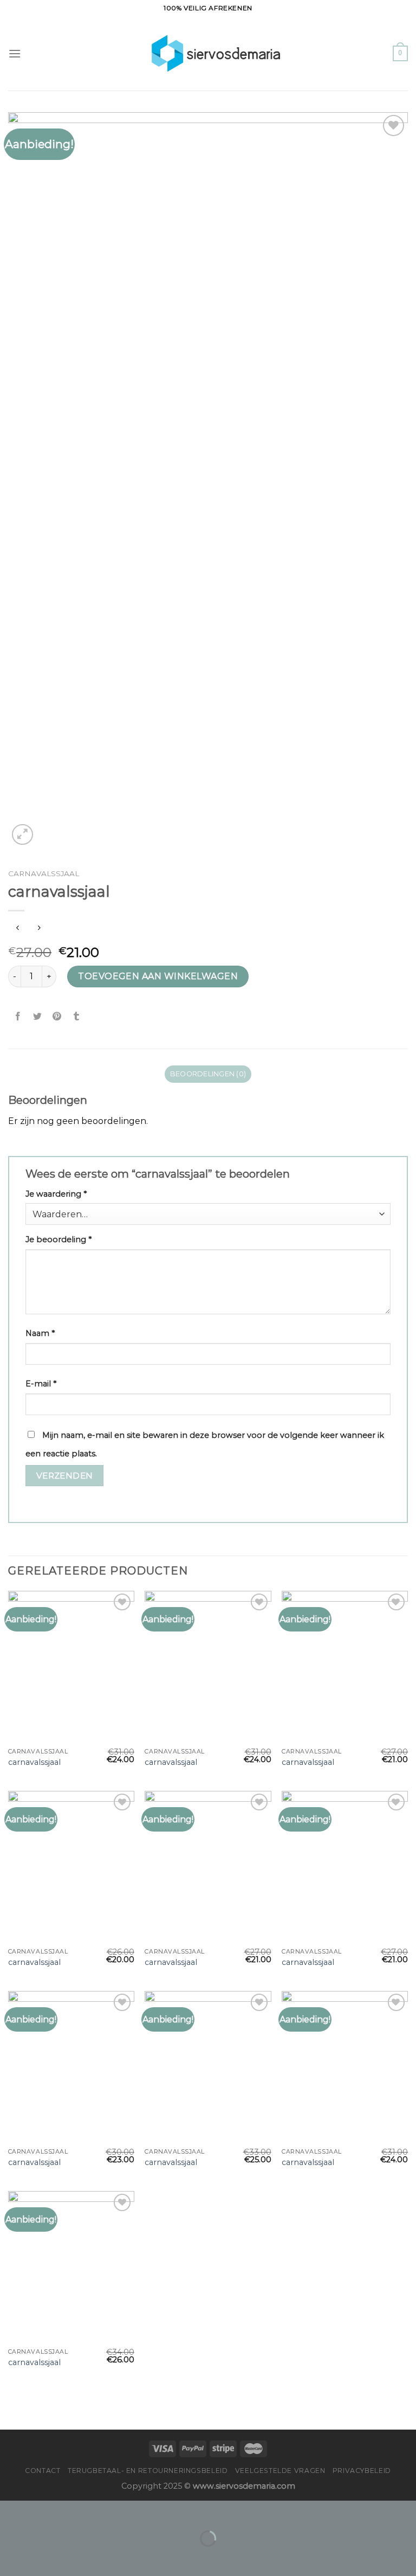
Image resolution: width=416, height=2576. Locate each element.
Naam (40, 1333)
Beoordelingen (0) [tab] (208, 1074)
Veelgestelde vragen (280, 2471)
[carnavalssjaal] (71, 1666)
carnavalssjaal (34, 1762)
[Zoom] (22, 835)
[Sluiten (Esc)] (11, 2511)
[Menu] (15, 53)
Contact (43, 2471)
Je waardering (56, 1194)
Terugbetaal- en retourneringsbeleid (148, 2471)
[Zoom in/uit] (43, 2511)
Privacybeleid (362, 2471)
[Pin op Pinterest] (57, 1016)
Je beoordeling (58, 1239)
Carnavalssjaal (44, 873)
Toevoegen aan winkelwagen (158, 976)
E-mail (41, 1384)
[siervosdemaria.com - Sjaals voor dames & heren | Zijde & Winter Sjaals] (208, 53)
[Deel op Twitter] (38, 1016)
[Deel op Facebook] (18, 1016)
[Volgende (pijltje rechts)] (43, 2557)
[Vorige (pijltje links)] (11, 2557)
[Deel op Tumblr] (77, 1016)
